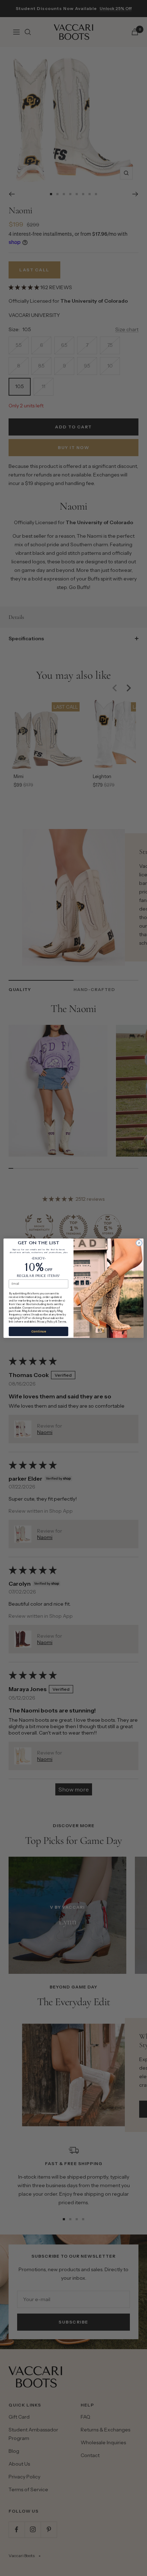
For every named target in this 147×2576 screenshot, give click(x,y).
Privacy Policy (46, 1321)
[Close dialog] (139, 1243)
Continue (39, 1331)
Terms (62, 1321)
